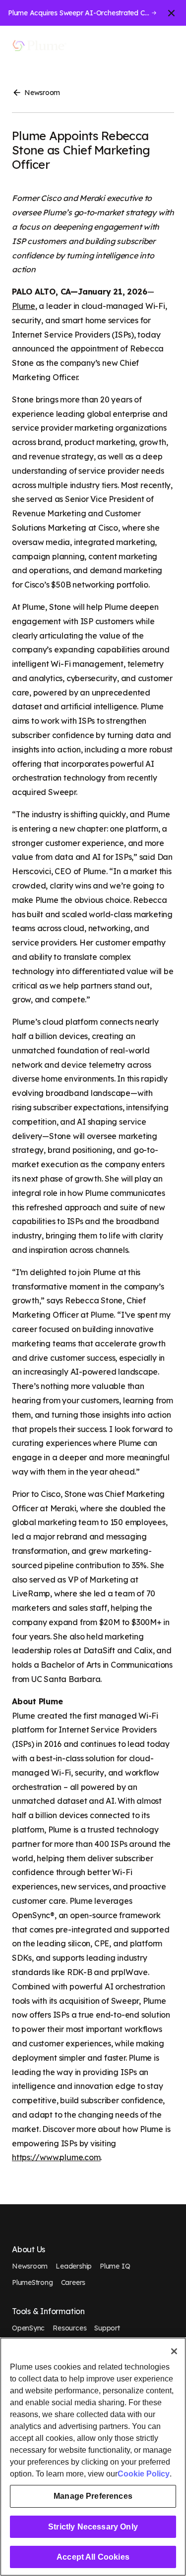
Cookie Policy (144, 2474)
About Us (29, 2250)
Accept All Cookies (93, 2557)
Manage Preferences (93, 2496)
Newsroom (42, 93)
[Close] (174, 2351)
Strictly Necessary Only (93, 2527)
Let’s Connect (128, 46)
